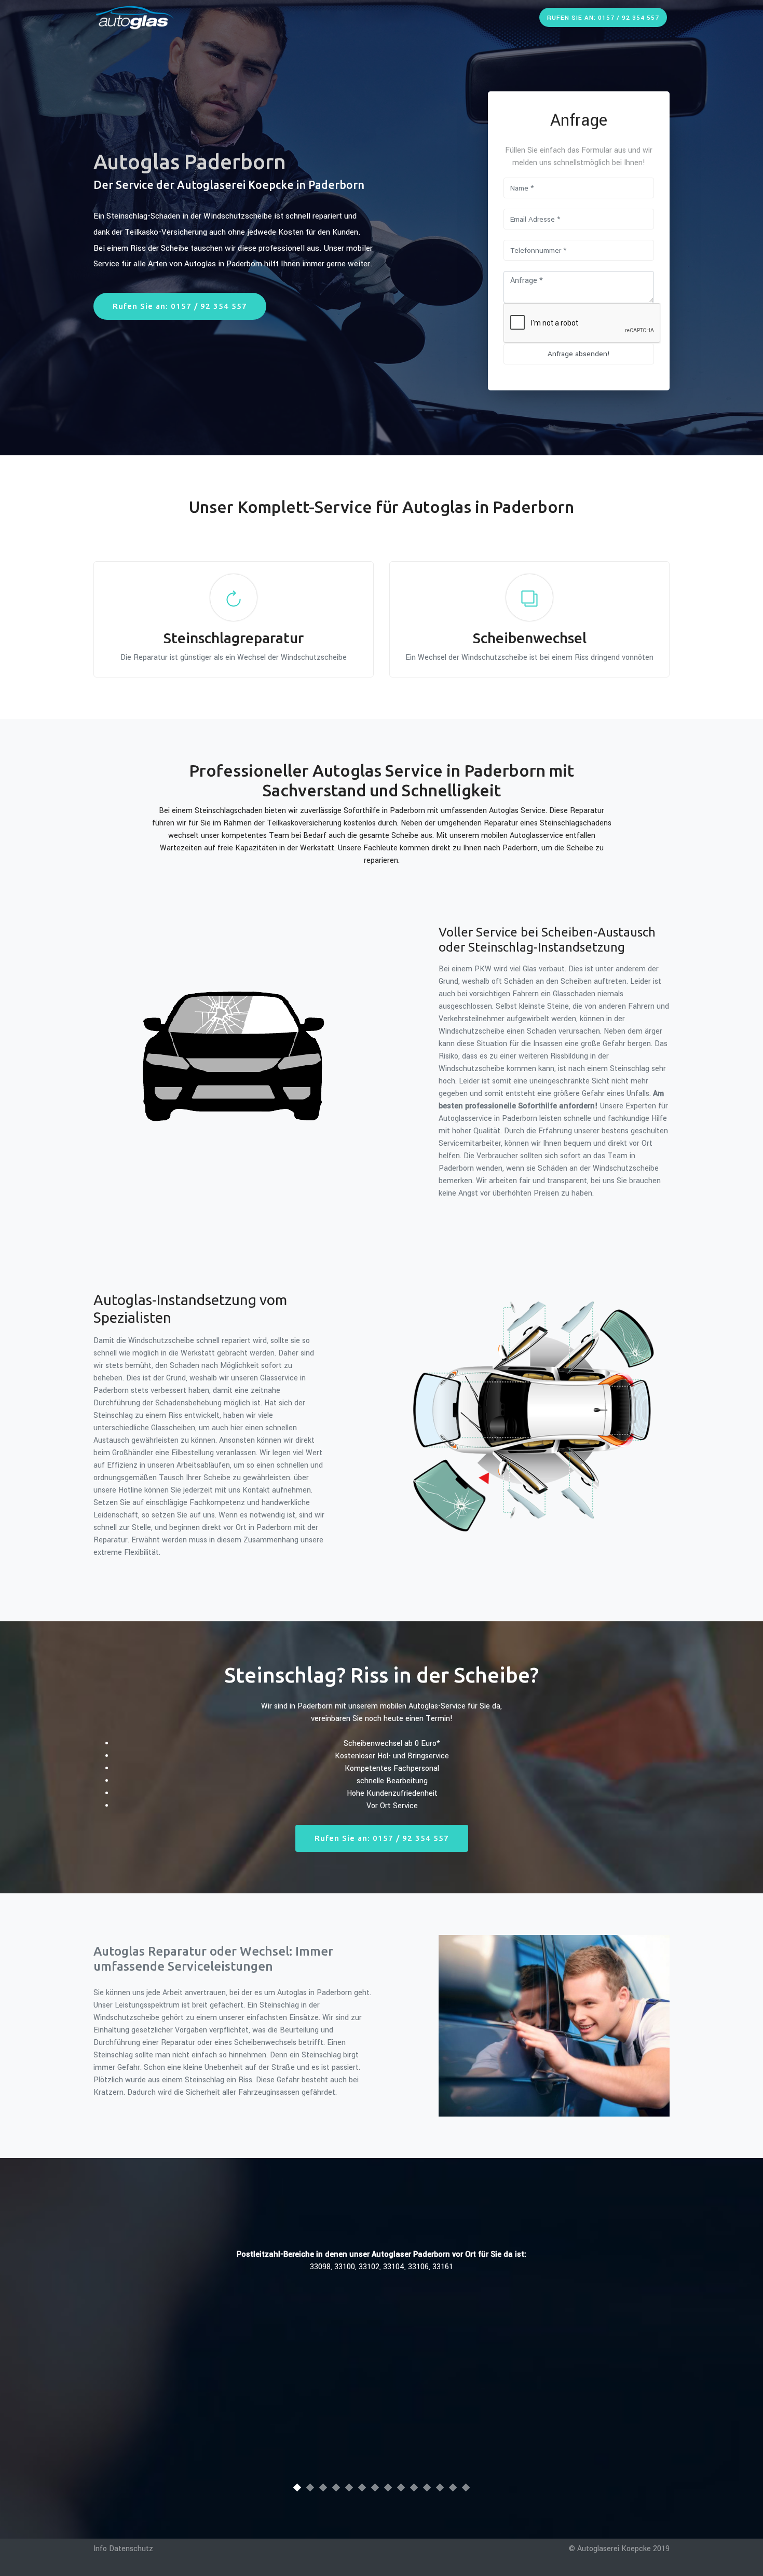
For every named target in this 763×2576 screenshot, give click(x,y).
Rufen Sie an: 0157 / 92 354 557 (603, 18)
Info (100, 2549)
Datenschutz (131, 2549)
